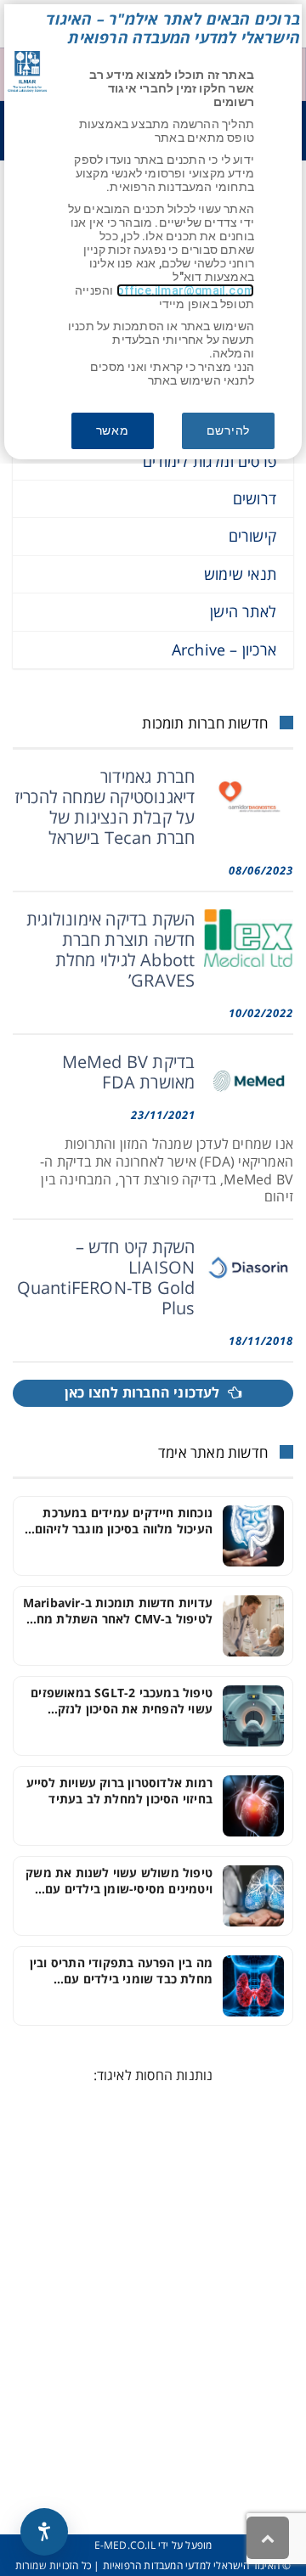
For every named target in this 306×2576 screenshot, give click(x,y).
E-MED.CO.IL (125, 2545)
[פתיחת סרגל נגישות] (44, 2532)
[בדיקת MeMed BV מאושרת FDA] (249, 1081)
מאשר (113, 430)
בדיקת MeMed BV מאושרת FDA (129, 1072)
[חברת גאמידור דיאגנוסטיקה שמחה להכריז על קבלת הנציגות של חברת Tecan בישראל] (249, 796)
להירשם (228, 430)
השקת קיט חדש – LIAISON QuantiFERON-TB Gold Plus (106, 1277)
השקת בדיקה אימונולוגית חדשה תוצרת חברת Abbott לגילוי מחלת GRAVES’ (110, 950)
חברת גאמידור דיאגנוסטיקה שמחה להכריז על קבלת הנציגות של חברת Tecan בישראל (105, 807)
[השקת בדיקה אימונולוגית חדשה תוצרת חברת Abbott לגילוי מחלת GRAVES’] (249, 938)
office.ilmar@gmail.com (185, 290)
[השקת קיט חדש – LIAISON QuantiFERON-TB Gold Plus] (249, 1266)
